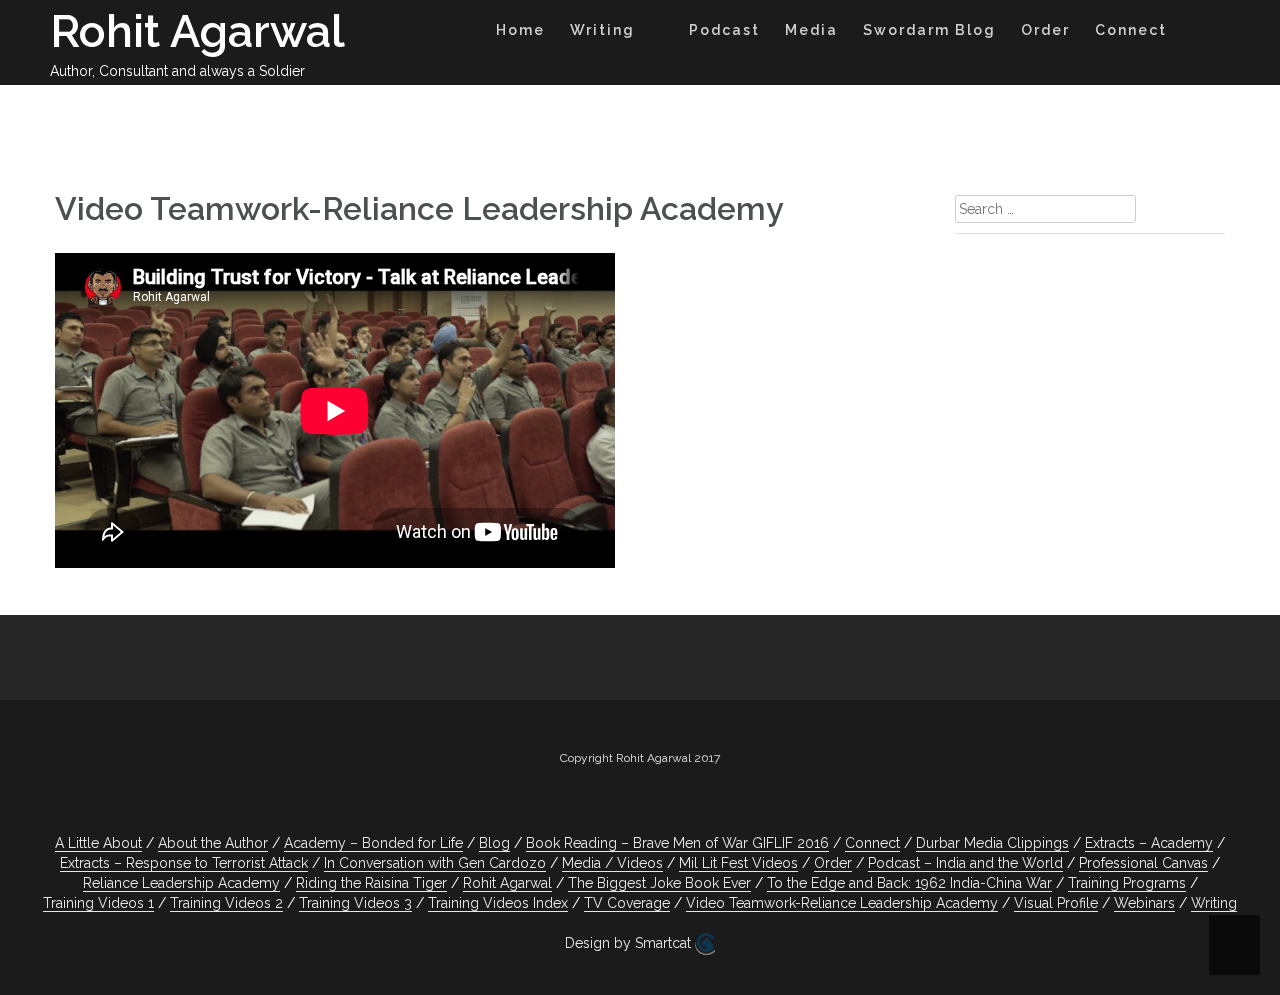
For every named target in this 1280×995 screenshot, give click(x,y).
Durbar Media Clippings (992, 843)
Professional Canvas (1143, 863)
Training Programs (1127, 883)
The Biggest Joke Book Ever (659, 883)
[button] (1198, 33)
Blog (494, 843)
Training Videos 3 (355, 903)
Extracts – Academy (1149, 843)
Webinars (1144, 903)
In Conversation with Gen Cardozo (435, 863)
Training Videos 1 (98, 903)
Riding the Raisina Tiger (371, 883)
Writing (602, 30)
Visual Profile (1056, 903)
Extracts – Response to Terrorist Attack (184, 863)
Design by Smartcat (630, 943)
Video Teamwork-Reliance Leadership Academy (842, 903)
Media (811, 30)
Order (1045, 30)
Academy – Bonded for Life (373, 843)
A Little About (98, 843)
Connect (1131, 30)
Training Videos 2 (226, 903)
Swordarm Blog (929, 30)
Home (520, 30)
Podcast (724, 30)
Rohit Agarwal (197, 31)
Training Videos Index (498, 903)
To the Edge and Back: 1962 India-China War (909, 883)
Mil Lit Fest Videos (738, 863)
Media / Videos (612, 863)
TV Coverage (627, 903)
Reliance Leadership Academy (181, 883)
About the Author (213, 843)
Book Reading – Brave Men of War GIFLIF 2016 (677, 843)
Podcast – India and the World (965, 863)
